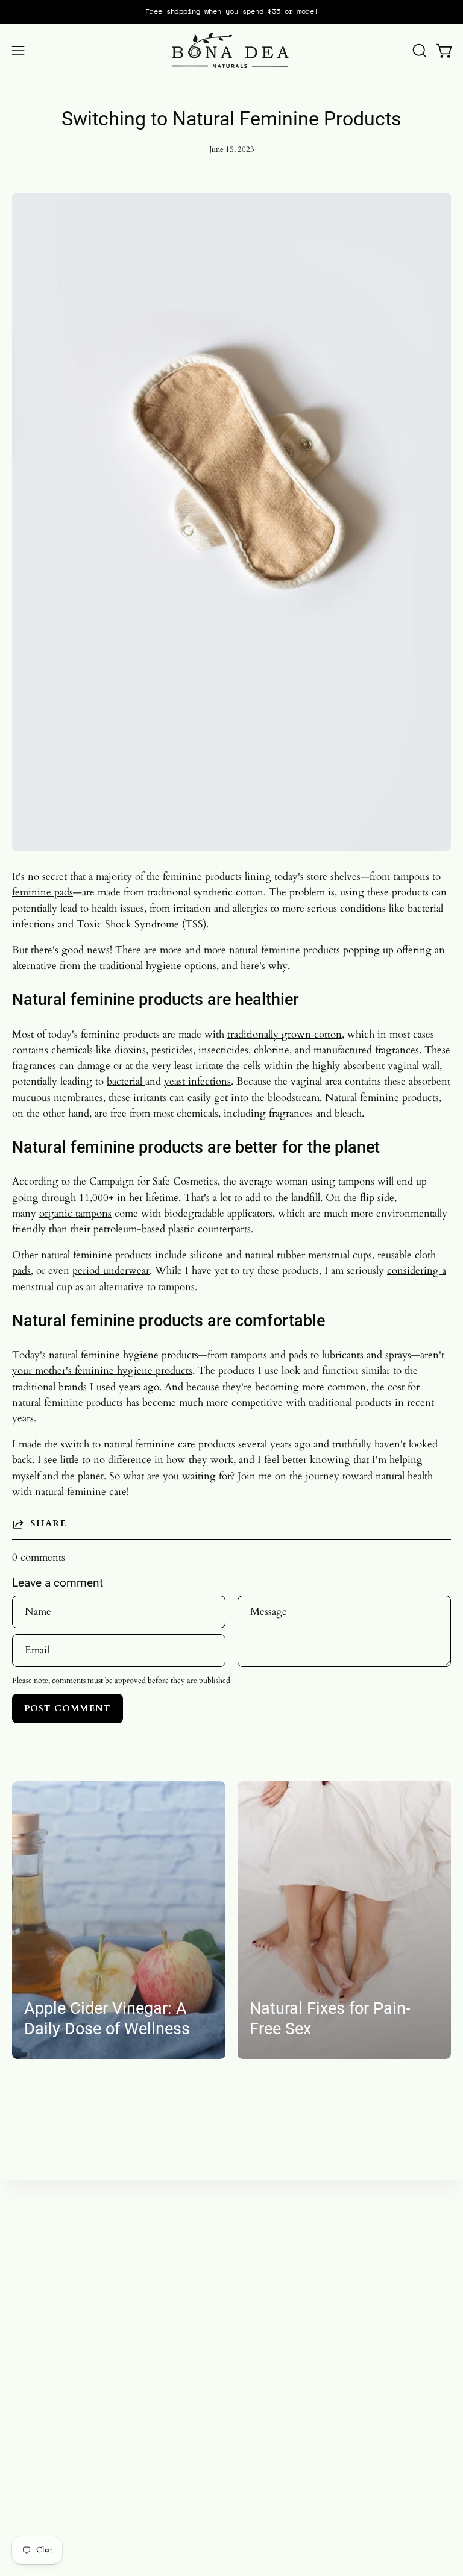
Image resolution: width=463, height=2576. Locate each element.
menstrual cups (340, 1255)
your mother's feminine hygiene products (102, 1371)
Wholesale (34, 2438)
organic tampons (75, 1213)
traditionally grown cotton (285, 1034)
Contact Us (37, 2500)
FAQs (257, 2354)
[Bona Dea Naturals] (231, 51)
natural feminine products (285, 950)
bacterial (126, 1081)
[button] (418, 51)
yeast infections (197, 1081)
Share (48, 1524)
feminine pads (43, 892)
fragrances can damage (61, 1066)
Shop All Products (282, 2291)
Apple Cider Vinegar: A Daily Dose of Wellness (107, 2019)
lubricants (343, 1355)
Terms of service (48, 2479)
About (257, 2333)
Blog (254, 2312)
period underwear (111, 1271)
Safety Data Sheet (50, 2521)
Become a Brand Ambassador (75, 2417)
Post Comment (68, 1709)
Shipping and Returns (60, 2458)
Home (257, 2271)
